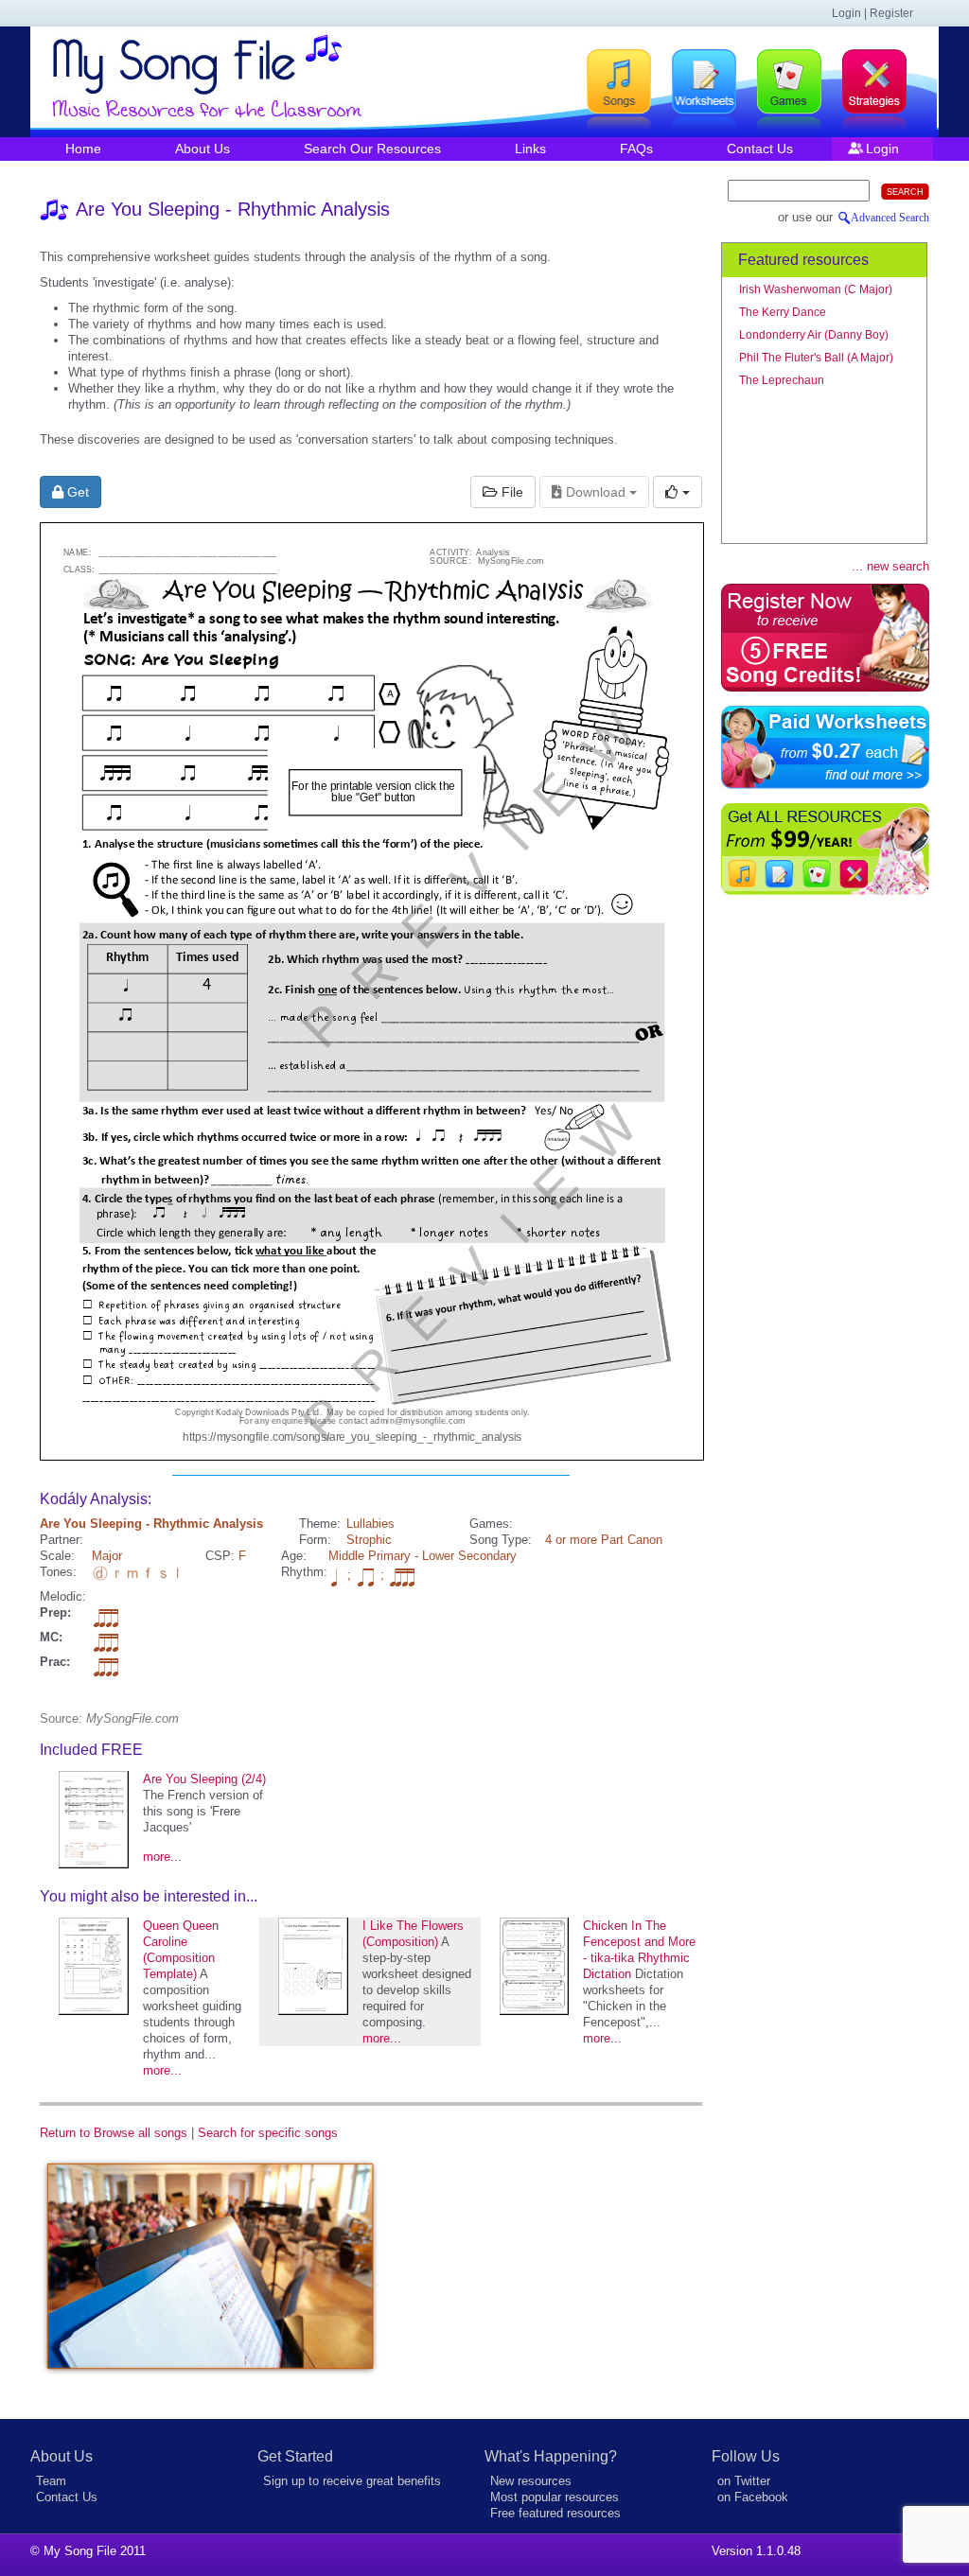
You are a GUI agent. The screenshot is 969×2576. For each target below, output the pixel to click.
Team (51, 2481)
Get (76, 492)
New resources (531, 2481)
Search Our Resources (372, 149)
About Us (203, 149)
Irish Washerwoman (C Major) (816, 289)
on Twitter (744, 2481)
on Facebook (753, 2497)
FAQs (636, 149)
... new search (890, 566)
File (511, 492)
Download (596, 492)
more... (162, 1857)
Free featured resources (555, 2513)
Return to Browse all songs (114, 2133)
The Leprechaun (782, 380)
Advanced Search (890, 218)
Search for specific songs (268, 2133)
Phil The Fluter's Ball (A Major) (816, 358)
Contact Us (760, 149)
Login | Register (872, 13)
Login (882, 149)
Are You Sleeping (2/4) (204, 1779)
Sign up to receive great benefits (352, 2481)
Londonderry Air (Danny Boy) (814, 335)
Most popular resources (555, 2497)
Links (530, 149)
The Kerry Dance (783, 312)
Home (83, 149)
